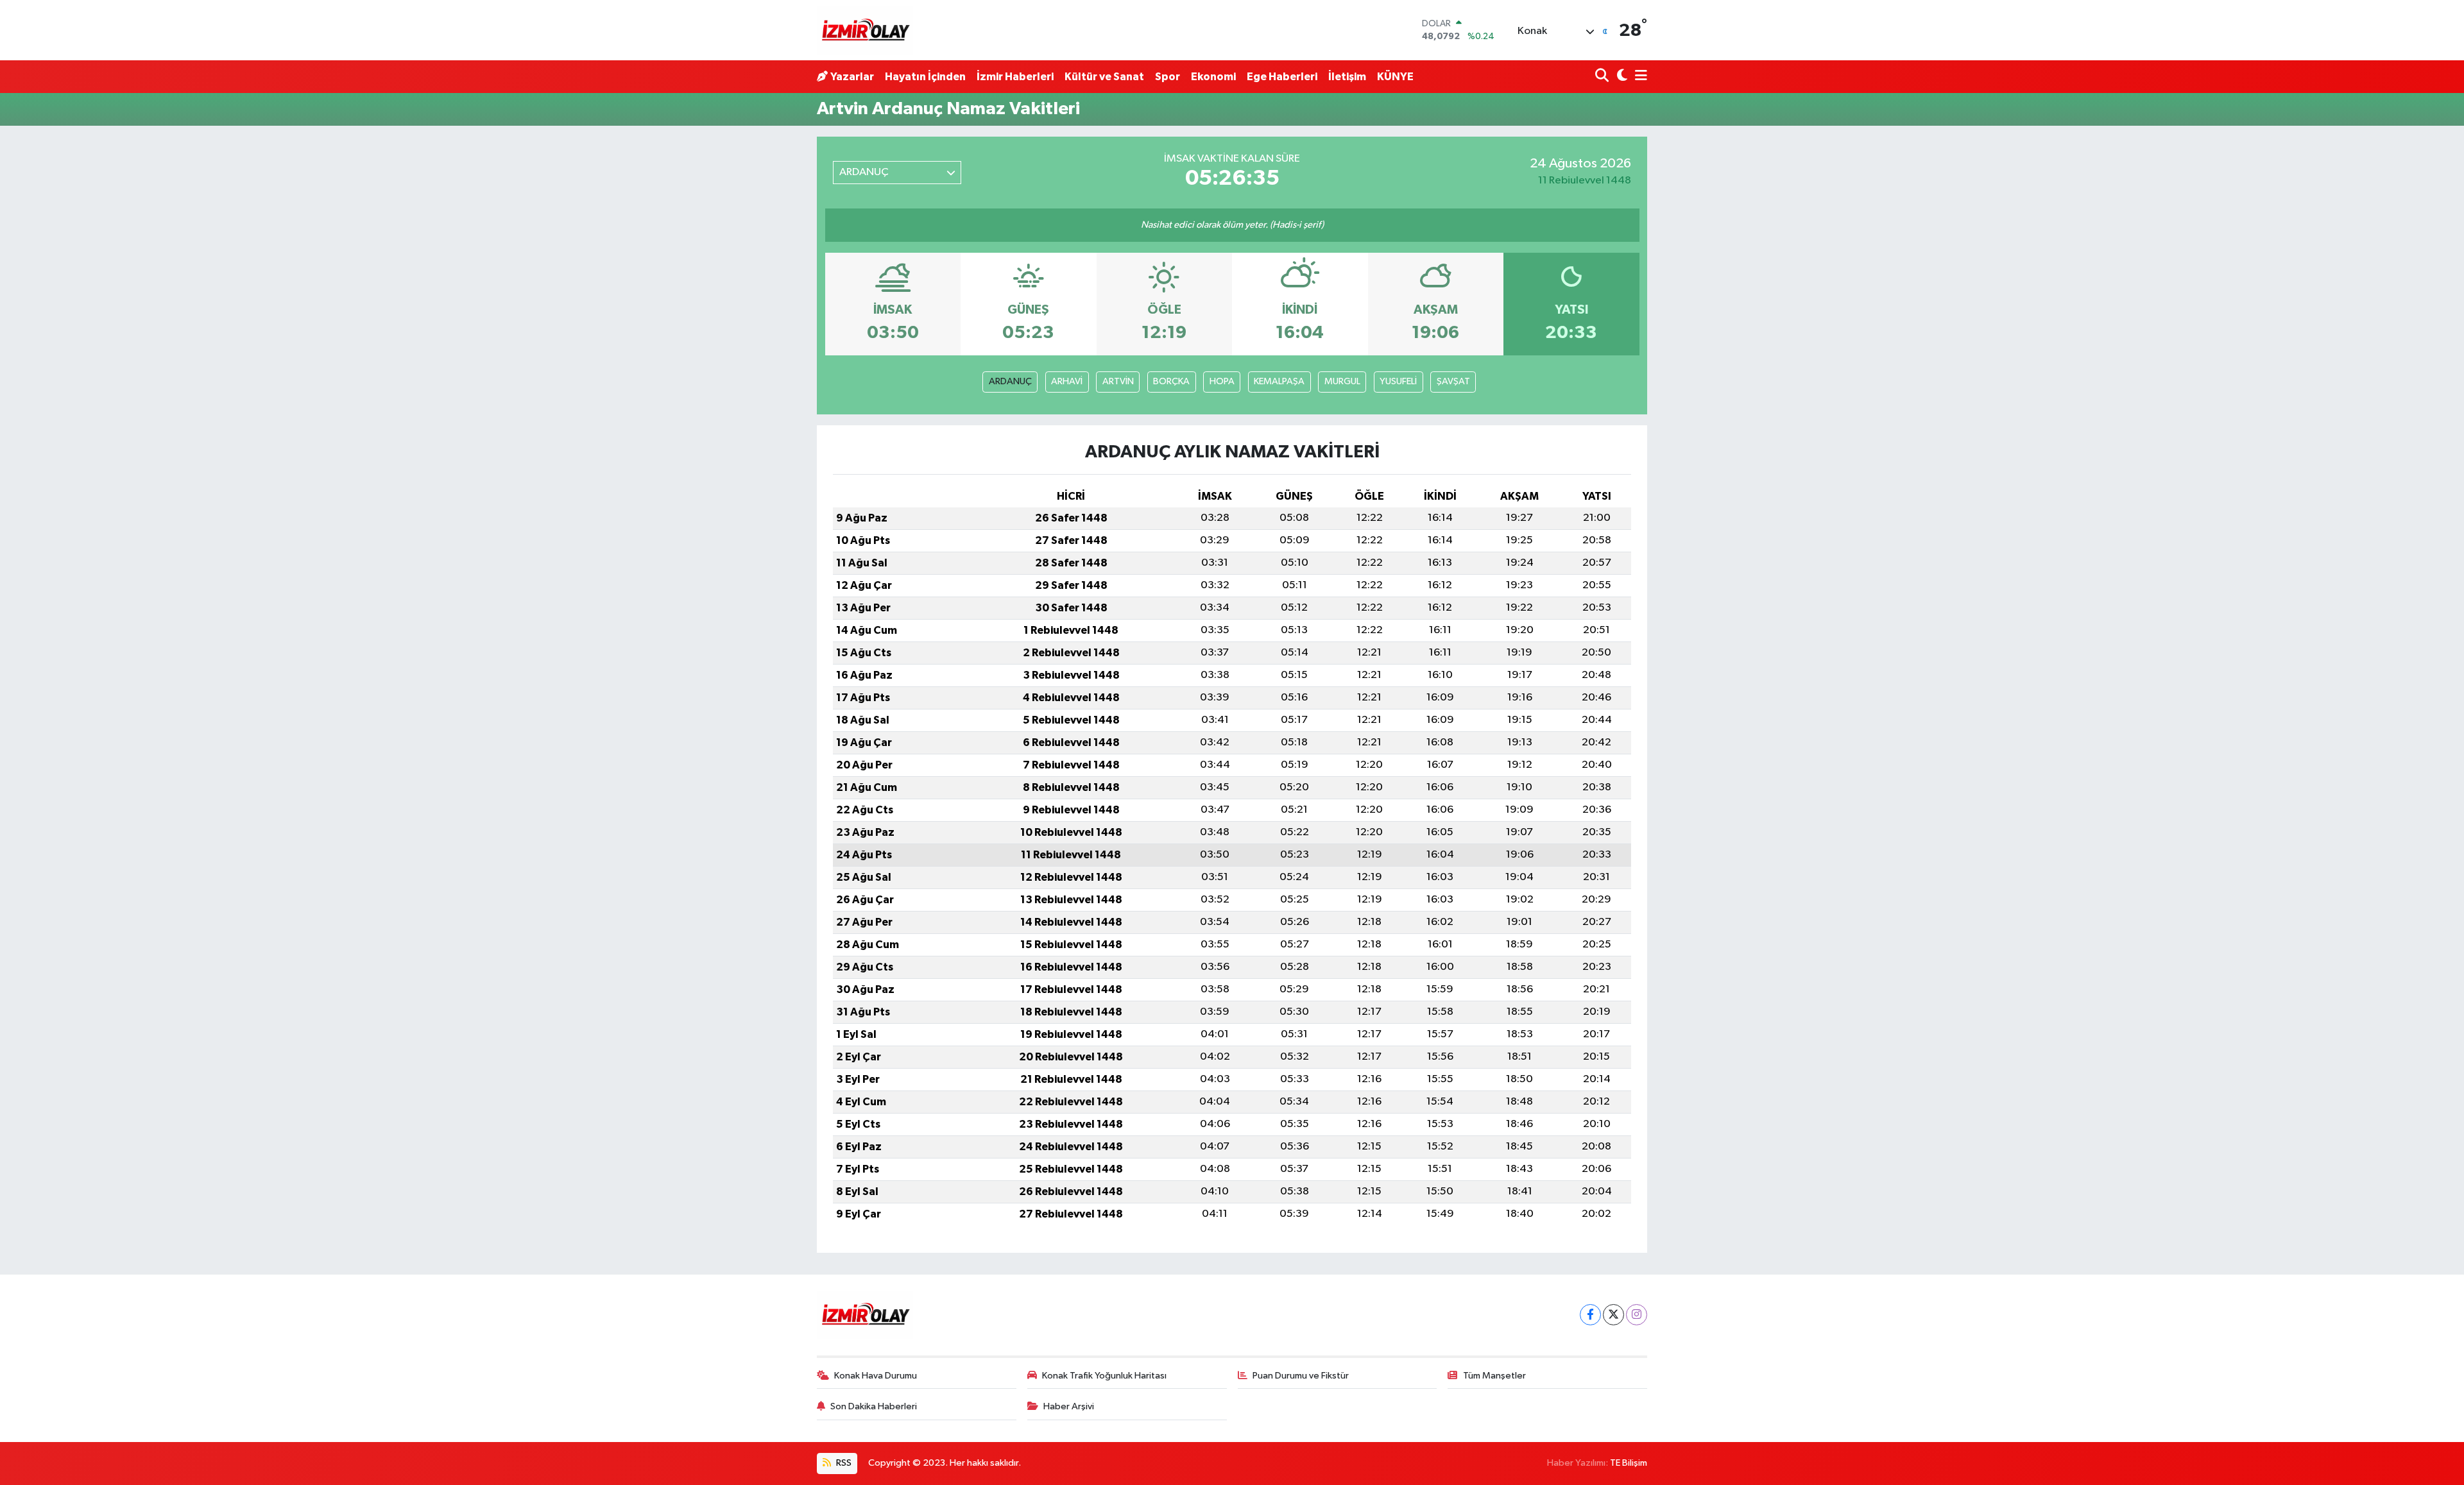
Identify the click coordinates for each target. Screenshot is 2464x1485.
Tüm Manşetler (1494, 1376)
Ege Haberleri (1282, 77)
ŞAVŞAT (1453, 381)
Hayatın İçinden (925, 77)
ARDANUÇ (1010, 381)
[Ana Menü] (1639, 77)
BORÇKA (1171, 381)
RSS (843, 1463)
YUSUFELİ (1398, 381)
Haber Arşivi (1069, 1406)
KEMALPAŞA (1279, 381)
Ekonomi (1213, 77)
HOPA (1222, 381)
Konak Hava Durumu (876, 1376)
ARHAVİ (1067, 381)
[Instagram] (1637, 1315)
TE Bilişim (1629, 1463)
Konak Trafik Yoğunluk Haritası (1104, 1376)
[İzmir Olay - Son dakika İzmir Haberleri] (865, 30)
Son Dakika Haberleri (874, 1406)
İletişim (1347, 77)
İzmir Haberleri (1015, 77)
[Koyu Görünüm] (1621, 77)
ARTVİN (1118, 381)
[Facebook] (1590, 1315)
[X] (1613, 1315)
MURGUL (1342, 381)
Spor (1168, 77)
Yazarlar (852, 77)
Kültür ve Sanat (1104, 77)
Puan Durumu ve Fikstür (1301, 1376)
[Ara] (1603, 77)
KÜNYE (1395, 77)
